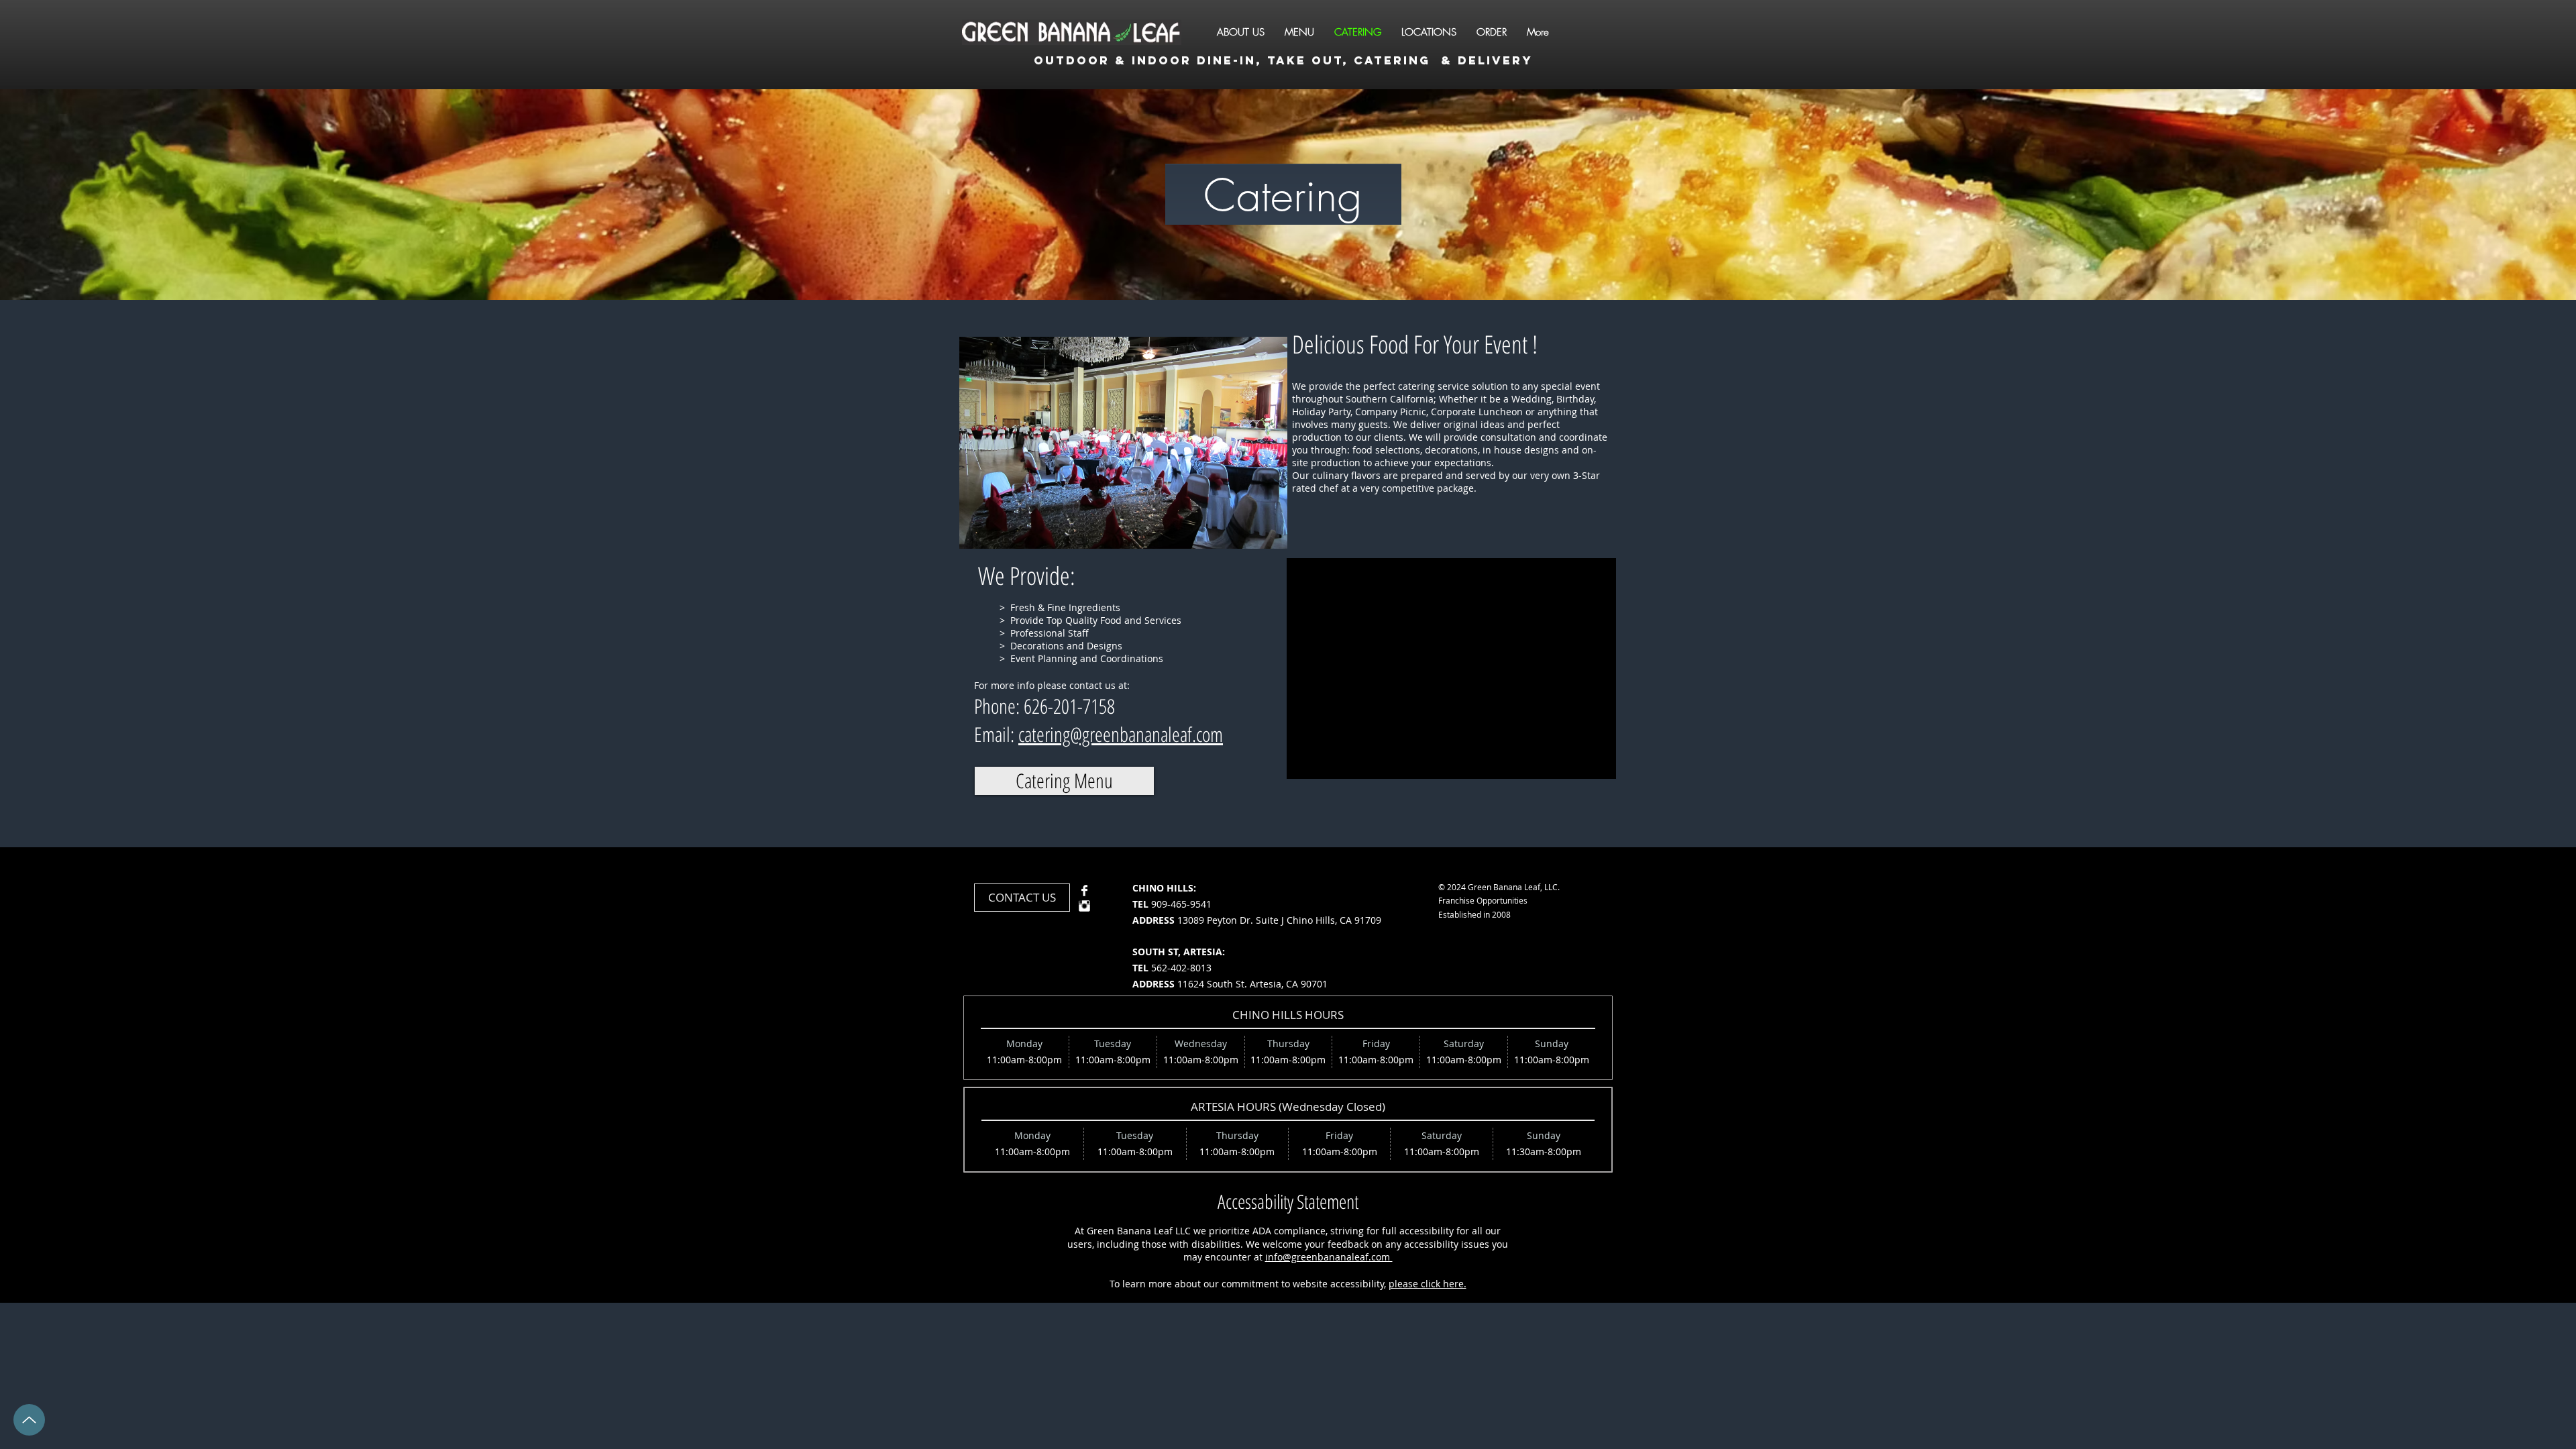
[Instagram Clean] (1084, 906)
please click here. (1428, 1284)
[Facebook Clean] (1084, 891)
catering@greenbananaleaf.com (1121, 734)
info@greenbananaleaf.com (1329, 1257)
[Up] (29, 1420)
